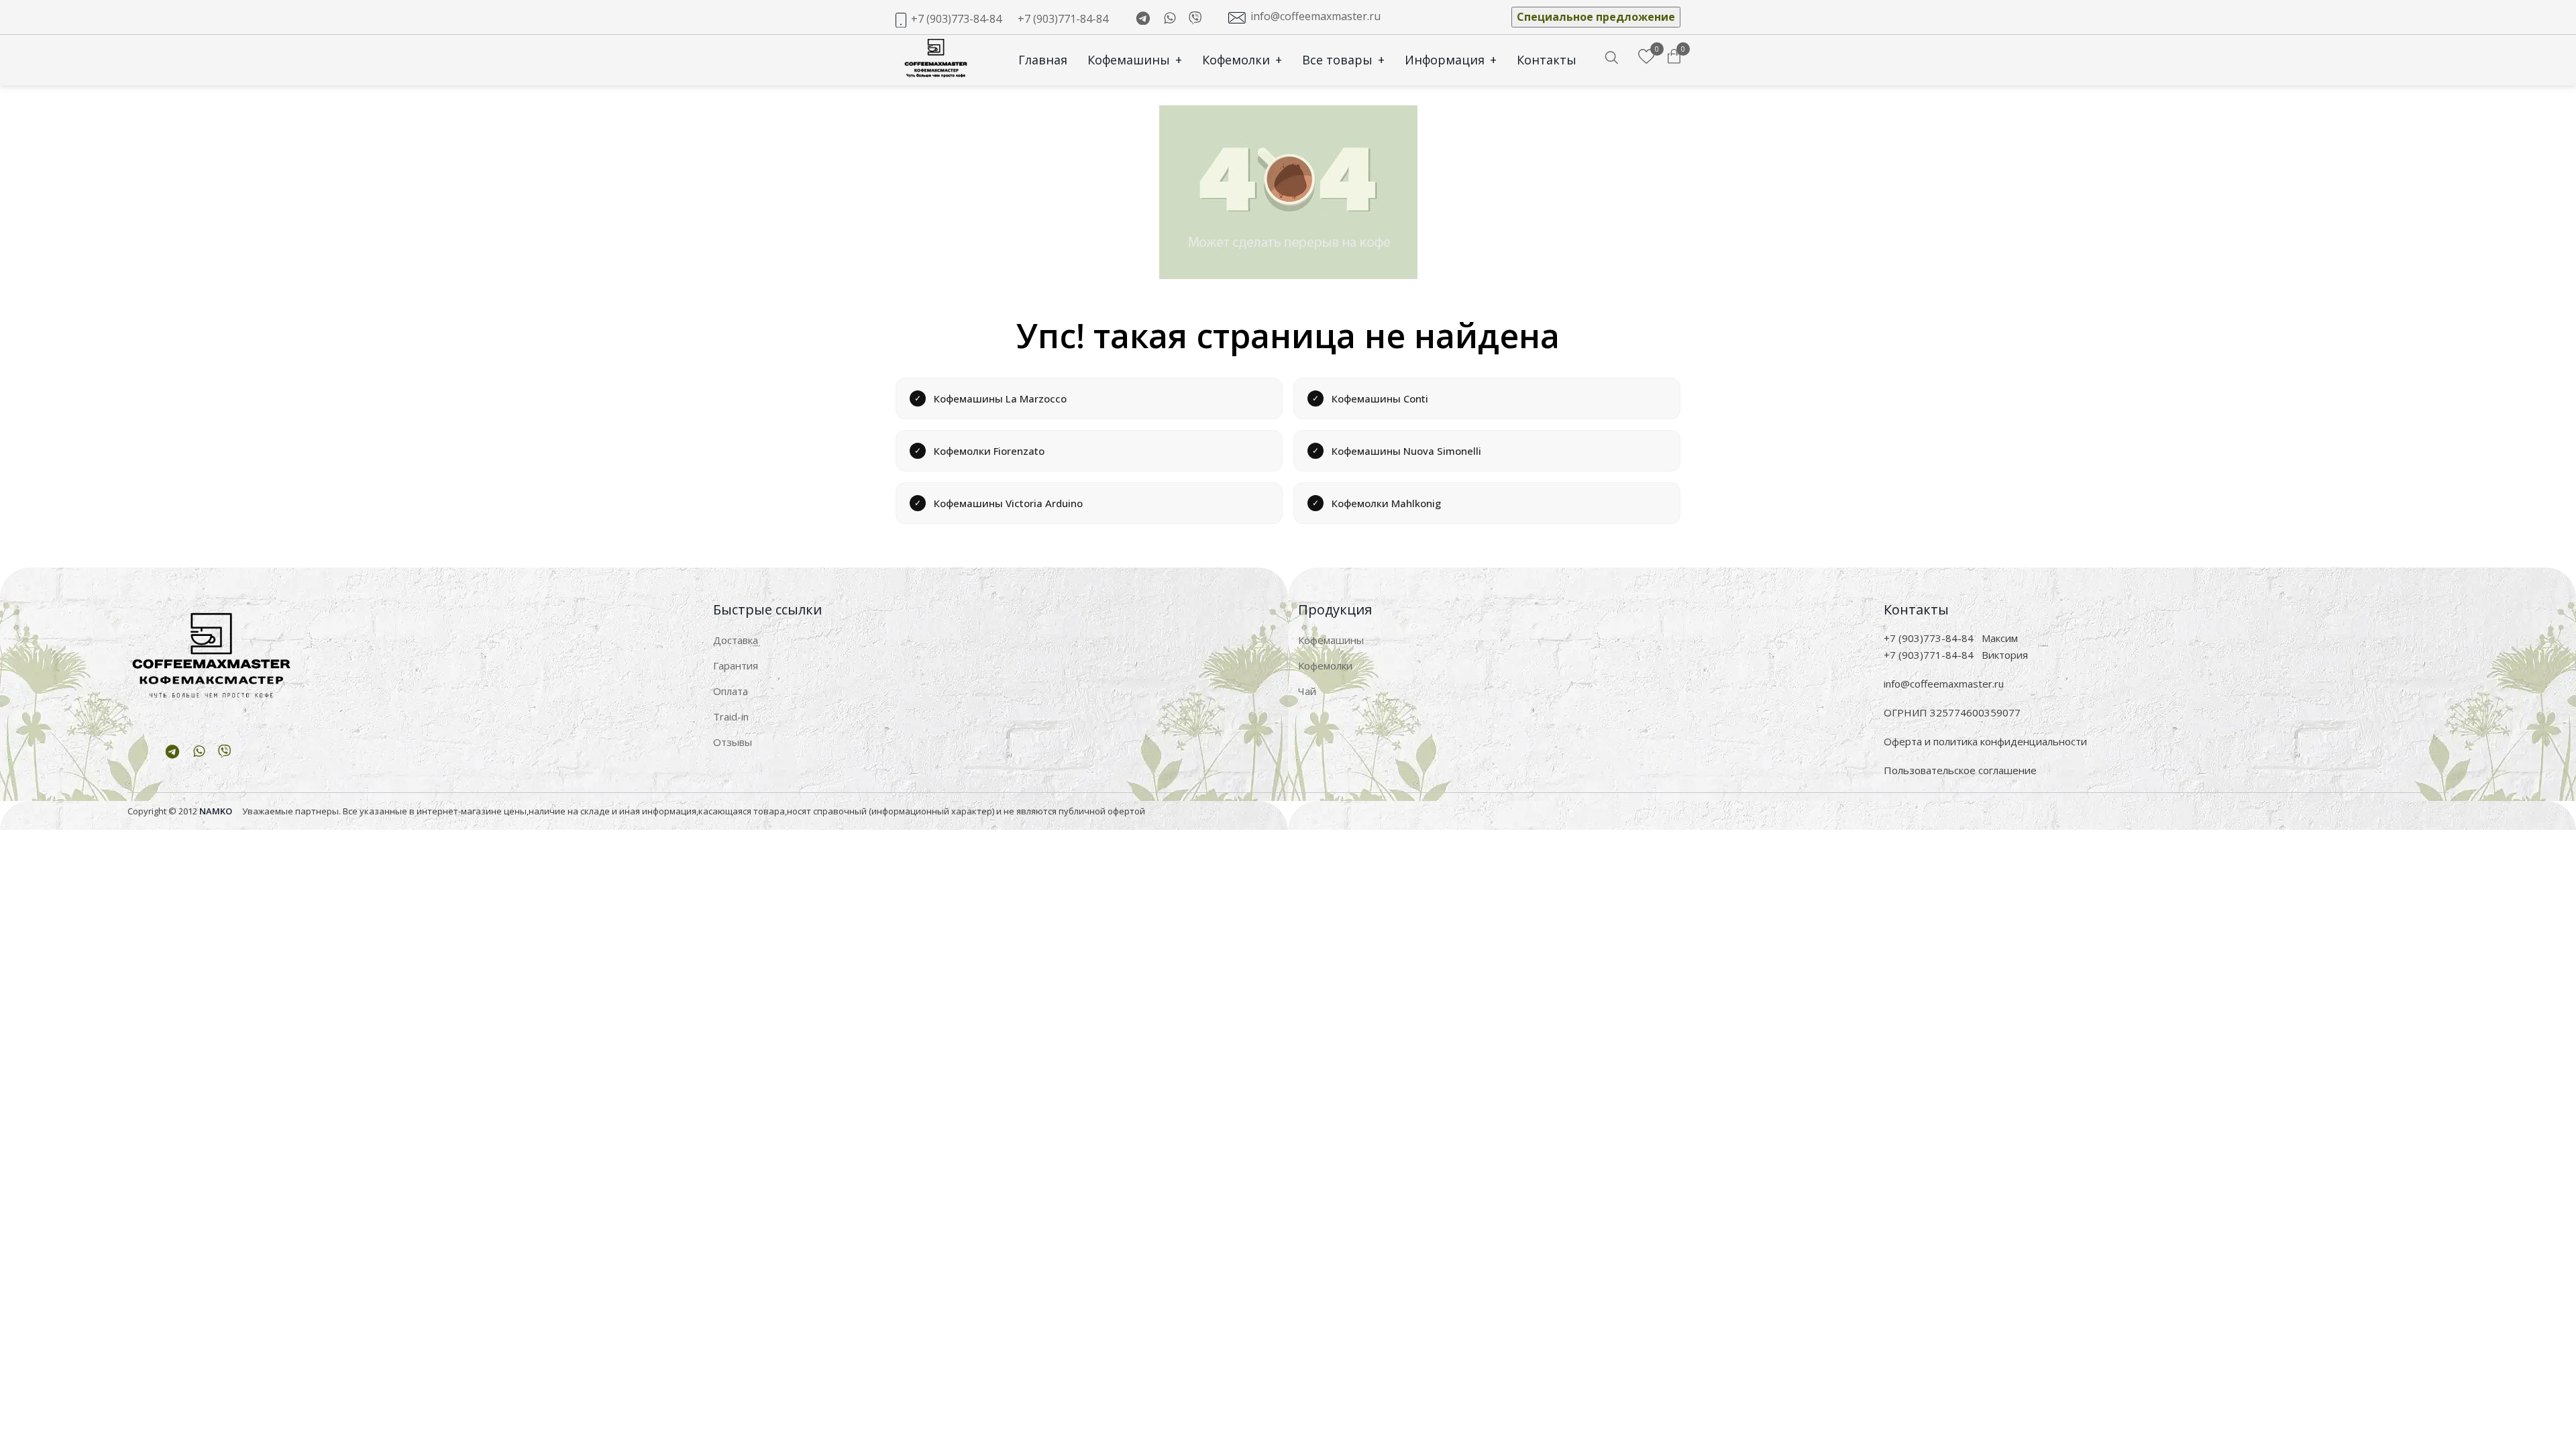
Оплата (731, 691)
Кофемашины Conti (1380, 398)
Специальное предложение (1596, 17)
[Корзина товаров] (1674, 57)
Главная (1043, 60)
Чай (1307, 691)
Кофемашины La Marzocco (1000, 398)
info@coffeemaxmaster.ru (1316, 16)
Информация (1451, 60)
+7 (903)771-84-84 (1063, 19)
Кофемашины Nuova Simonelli (1406, 451)
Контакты (1547, 60)
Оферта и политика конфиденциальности (1985, 741)
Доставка (736, 640)
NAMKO (216, 811)
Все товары (1343, 60)
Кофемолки (1242, 60)
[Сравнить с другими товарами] (1647, 57)
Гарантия (736, 665)
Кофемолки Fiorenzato (989, 451)
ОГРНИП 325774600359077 (1952, 712)
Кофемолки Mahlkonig (1386, 503)
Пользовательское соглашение (1960, 770)
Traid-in (731, 716)
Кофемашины (1135, 60)
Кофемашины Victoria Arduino (1008, 503)
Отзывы (733, 742)
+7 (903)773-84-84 (956, 19)
